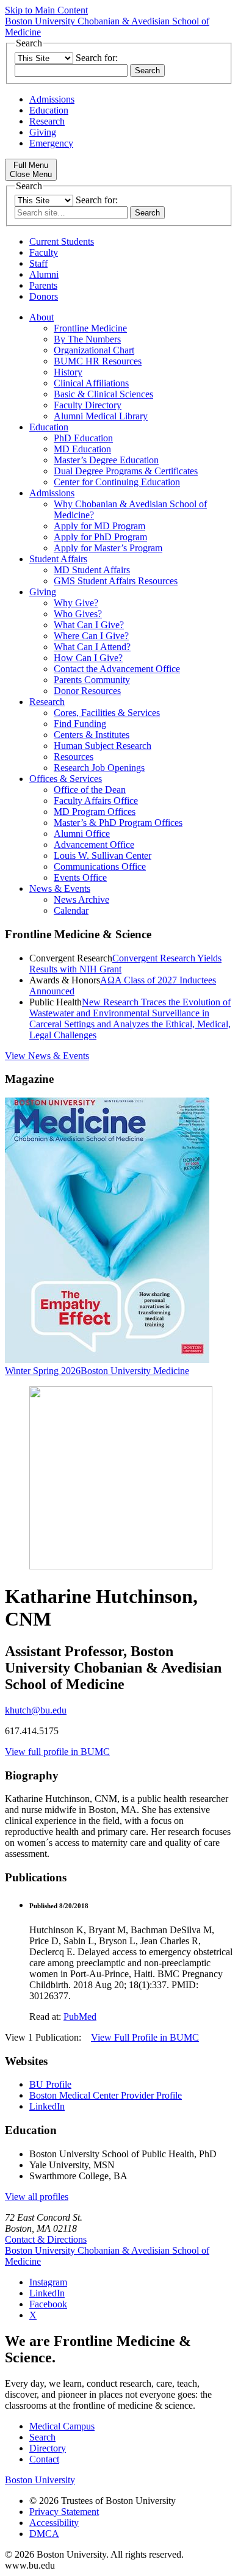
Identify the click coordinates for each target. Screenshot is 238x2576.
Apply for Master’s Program (108, 548)
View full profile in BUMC (57, 1752)
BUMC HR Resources (98, 361)
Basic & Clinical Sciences (103, 394)
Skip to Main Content (46, 10)
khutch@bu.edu (36, 1710)
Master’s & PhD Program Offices (118, 823)
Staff (38, 263)
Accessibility (54, 2523)
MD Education (82, 449)
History (68, 372)
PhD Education (83, 438)
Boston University (40, 2480)
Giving (43, 132)
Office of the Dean (90, 790)
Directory (48, 2448)
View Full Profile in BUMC (145, 2037)
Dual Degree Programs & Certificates (126, 471)
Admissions (52, 99)
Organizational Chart (94, 350)
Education (49, 110)
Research (47, 121)
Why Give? (76, 603)
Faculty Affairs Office (96, 801)
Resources (74, 757)
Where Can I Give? (91, 636)
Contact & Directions (46, 2239)
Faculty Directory (88, 405)
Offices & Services (66, 779)
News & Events (60, 888)
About (41, 317)
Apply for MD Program (99, 526)
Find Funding (80, 724)
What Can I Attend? (92, 647)
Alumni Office (82, 834)
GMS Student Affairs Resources (116, 581)
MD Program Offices (95, 812)
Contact (44, 2459)
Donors (44, 296)
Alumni (44, 274)
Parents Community (92, 680)
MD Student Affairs (92, 570)
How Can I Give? (88, 658)
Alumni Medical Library (101, 416)
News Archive (81, 899)
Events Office (80, 877)
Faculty (44, 252)
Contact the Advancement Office (117, 669)
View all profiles (37, 2197)
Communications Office (100, 867)
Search (42, 2437)
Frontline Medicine (90, 328)
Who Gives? (78, 614)
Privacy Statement (64, 2512)
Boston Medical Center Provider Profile (106, 2095)
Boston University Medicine (135, 1371)
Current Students (62, 241)
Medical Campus (62, 2426)
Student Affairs (58, 559)
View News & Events (47, 1056)
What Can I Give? (89, 625)
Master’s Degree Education (106, 460)
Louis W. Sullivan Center (103, 856)
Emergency (51, 143)
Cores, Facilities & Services (107, 713)
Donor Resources (87, 691)
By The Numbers (87, 339)
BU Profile (50, 2084)
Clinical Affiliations (91, 383)
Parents (43, 285)
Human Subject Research (103, 746)
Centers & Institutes (92, 735)
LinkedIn (47, 2106)
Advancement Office (94, 845)
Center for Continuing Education (117, 482)
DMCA (44, 2534)
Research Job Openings (99, 768)
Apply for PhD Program (100, 537)
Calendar (71, 910)
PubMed (80, 2017)
